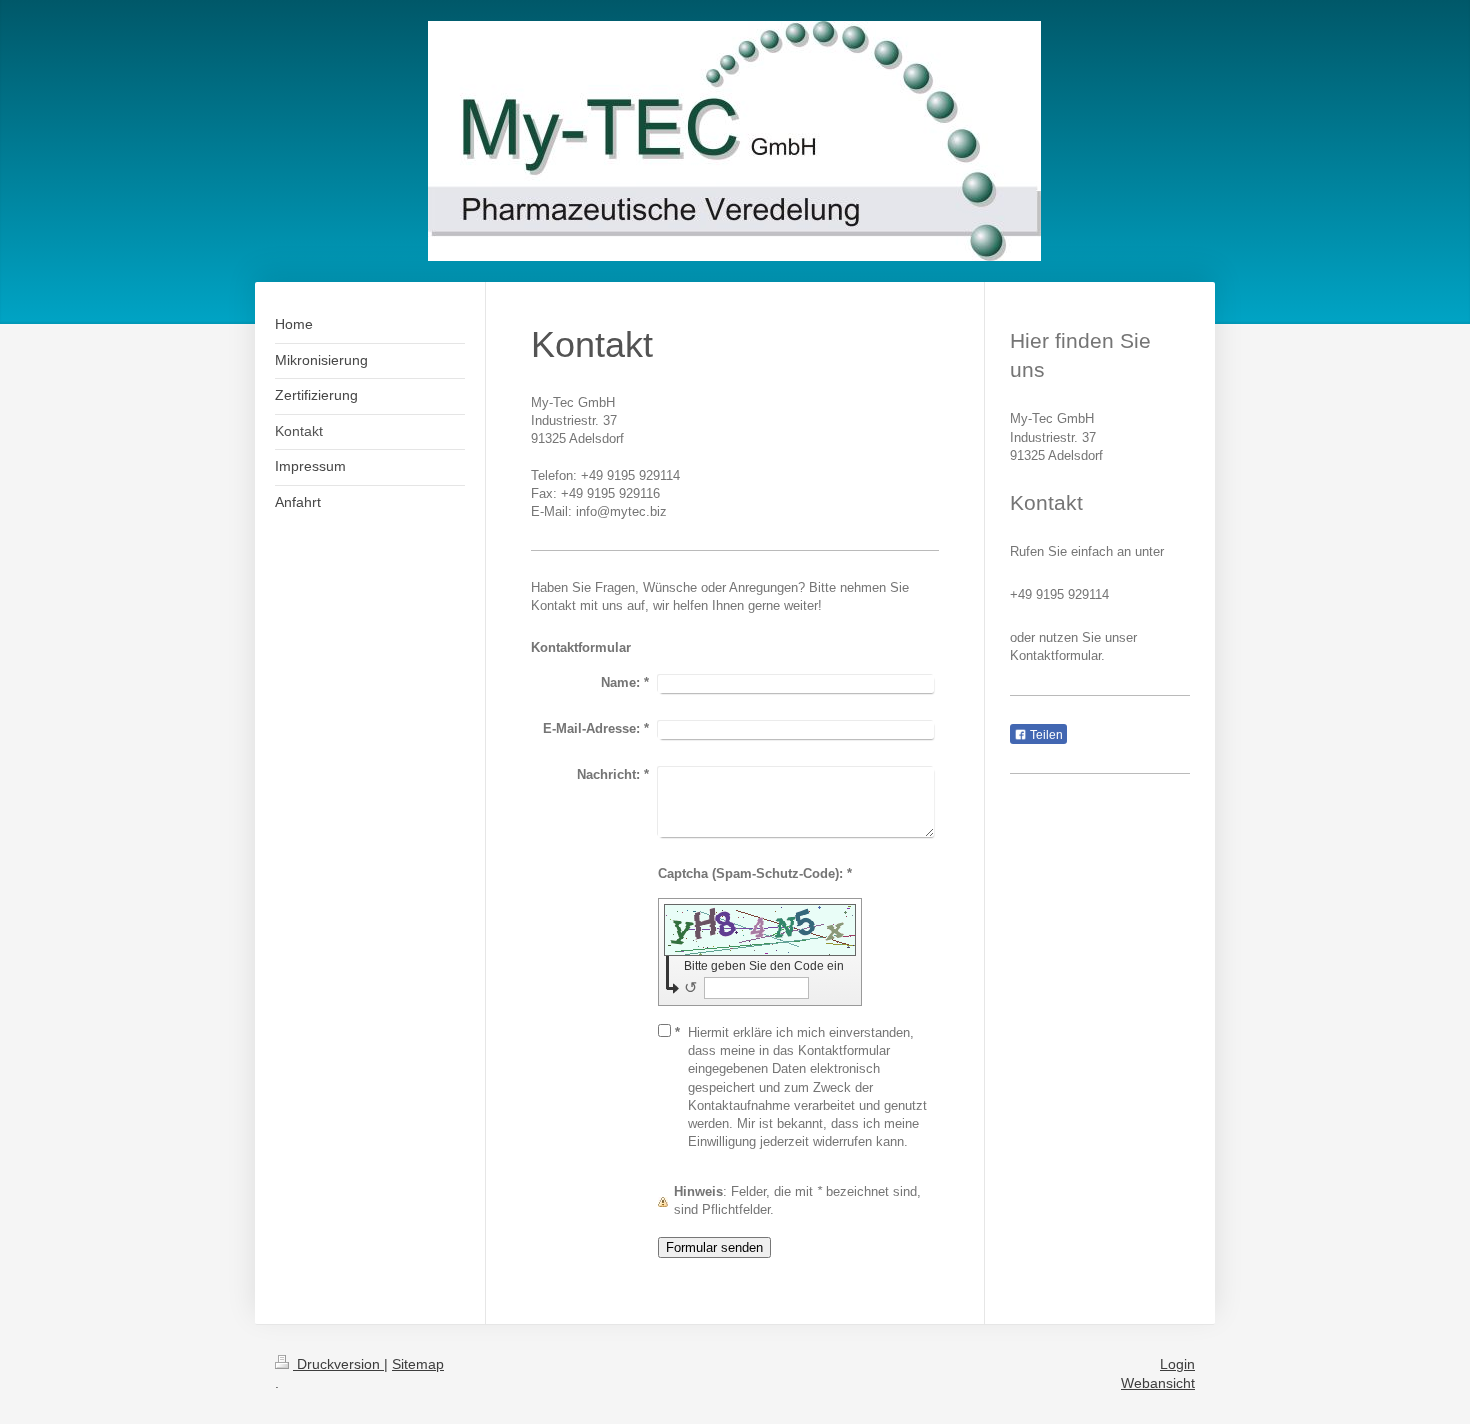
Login (1177, 1364)
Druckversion (338, 1364)
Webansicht (1158, 1383)
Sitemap (418, 1364)
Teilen (1045, 735)
